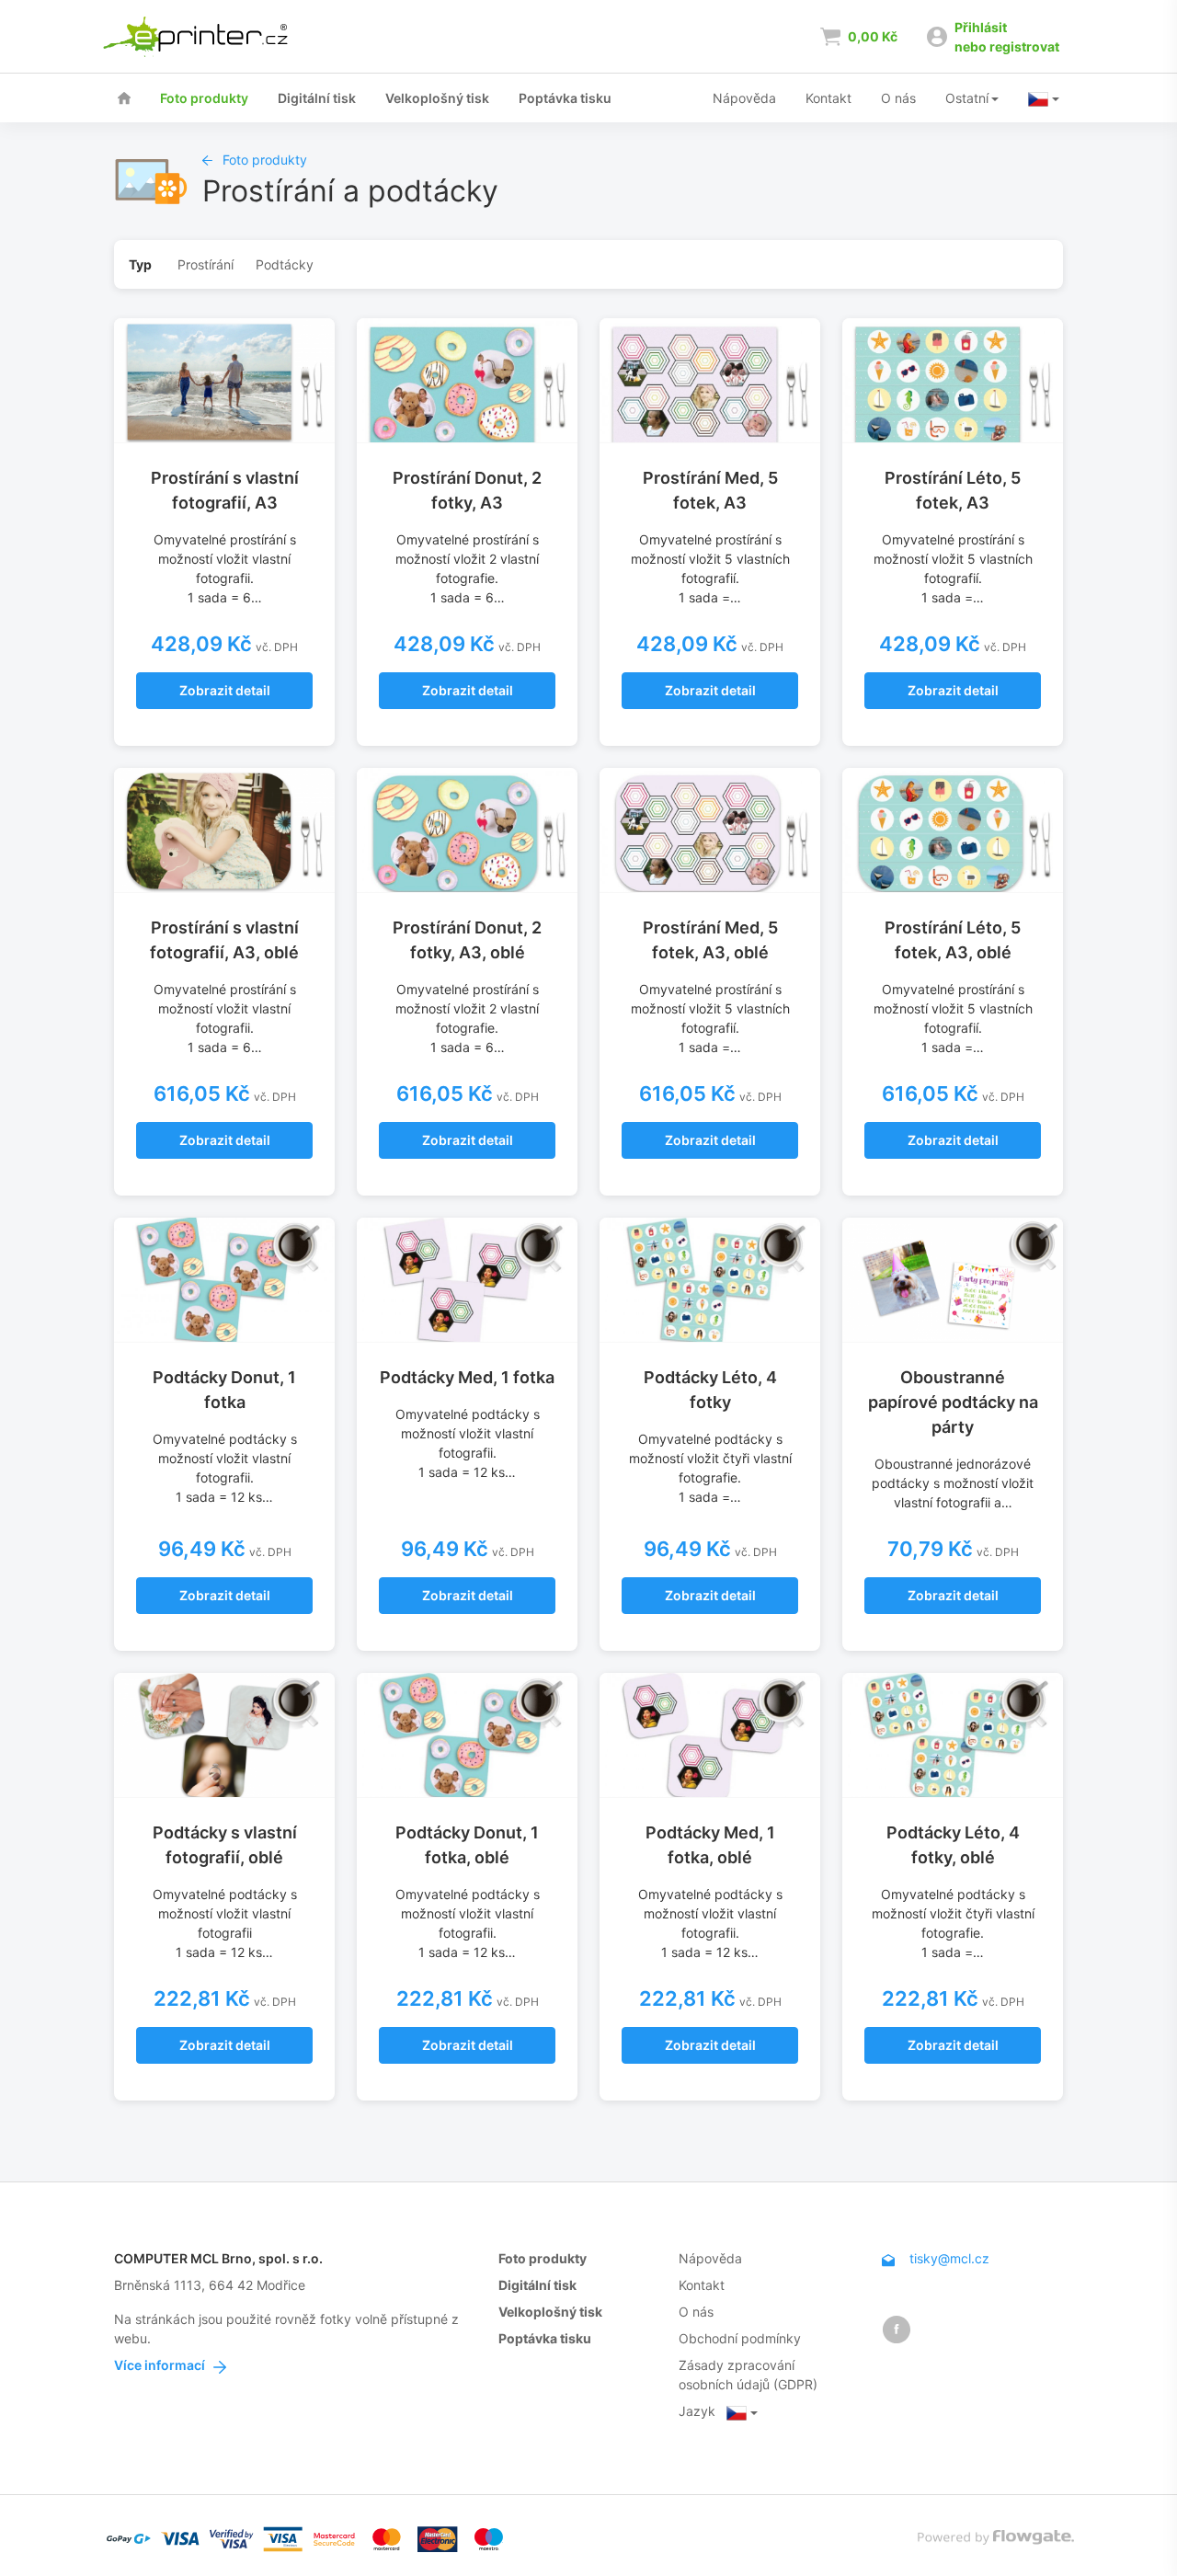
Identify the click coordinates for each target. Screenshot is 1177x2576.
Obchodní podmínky (740, 2338)
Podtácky (285, 264)
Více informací (161, 2365)
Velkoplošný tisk (437, 98)
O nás (898, 98)
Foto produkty (204, 98)
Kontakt (828, 98)
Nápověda (744, 98)
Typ (140, 264)
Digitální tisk (317, 98)
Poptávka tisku (565, 98)
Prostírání (206, 264)
